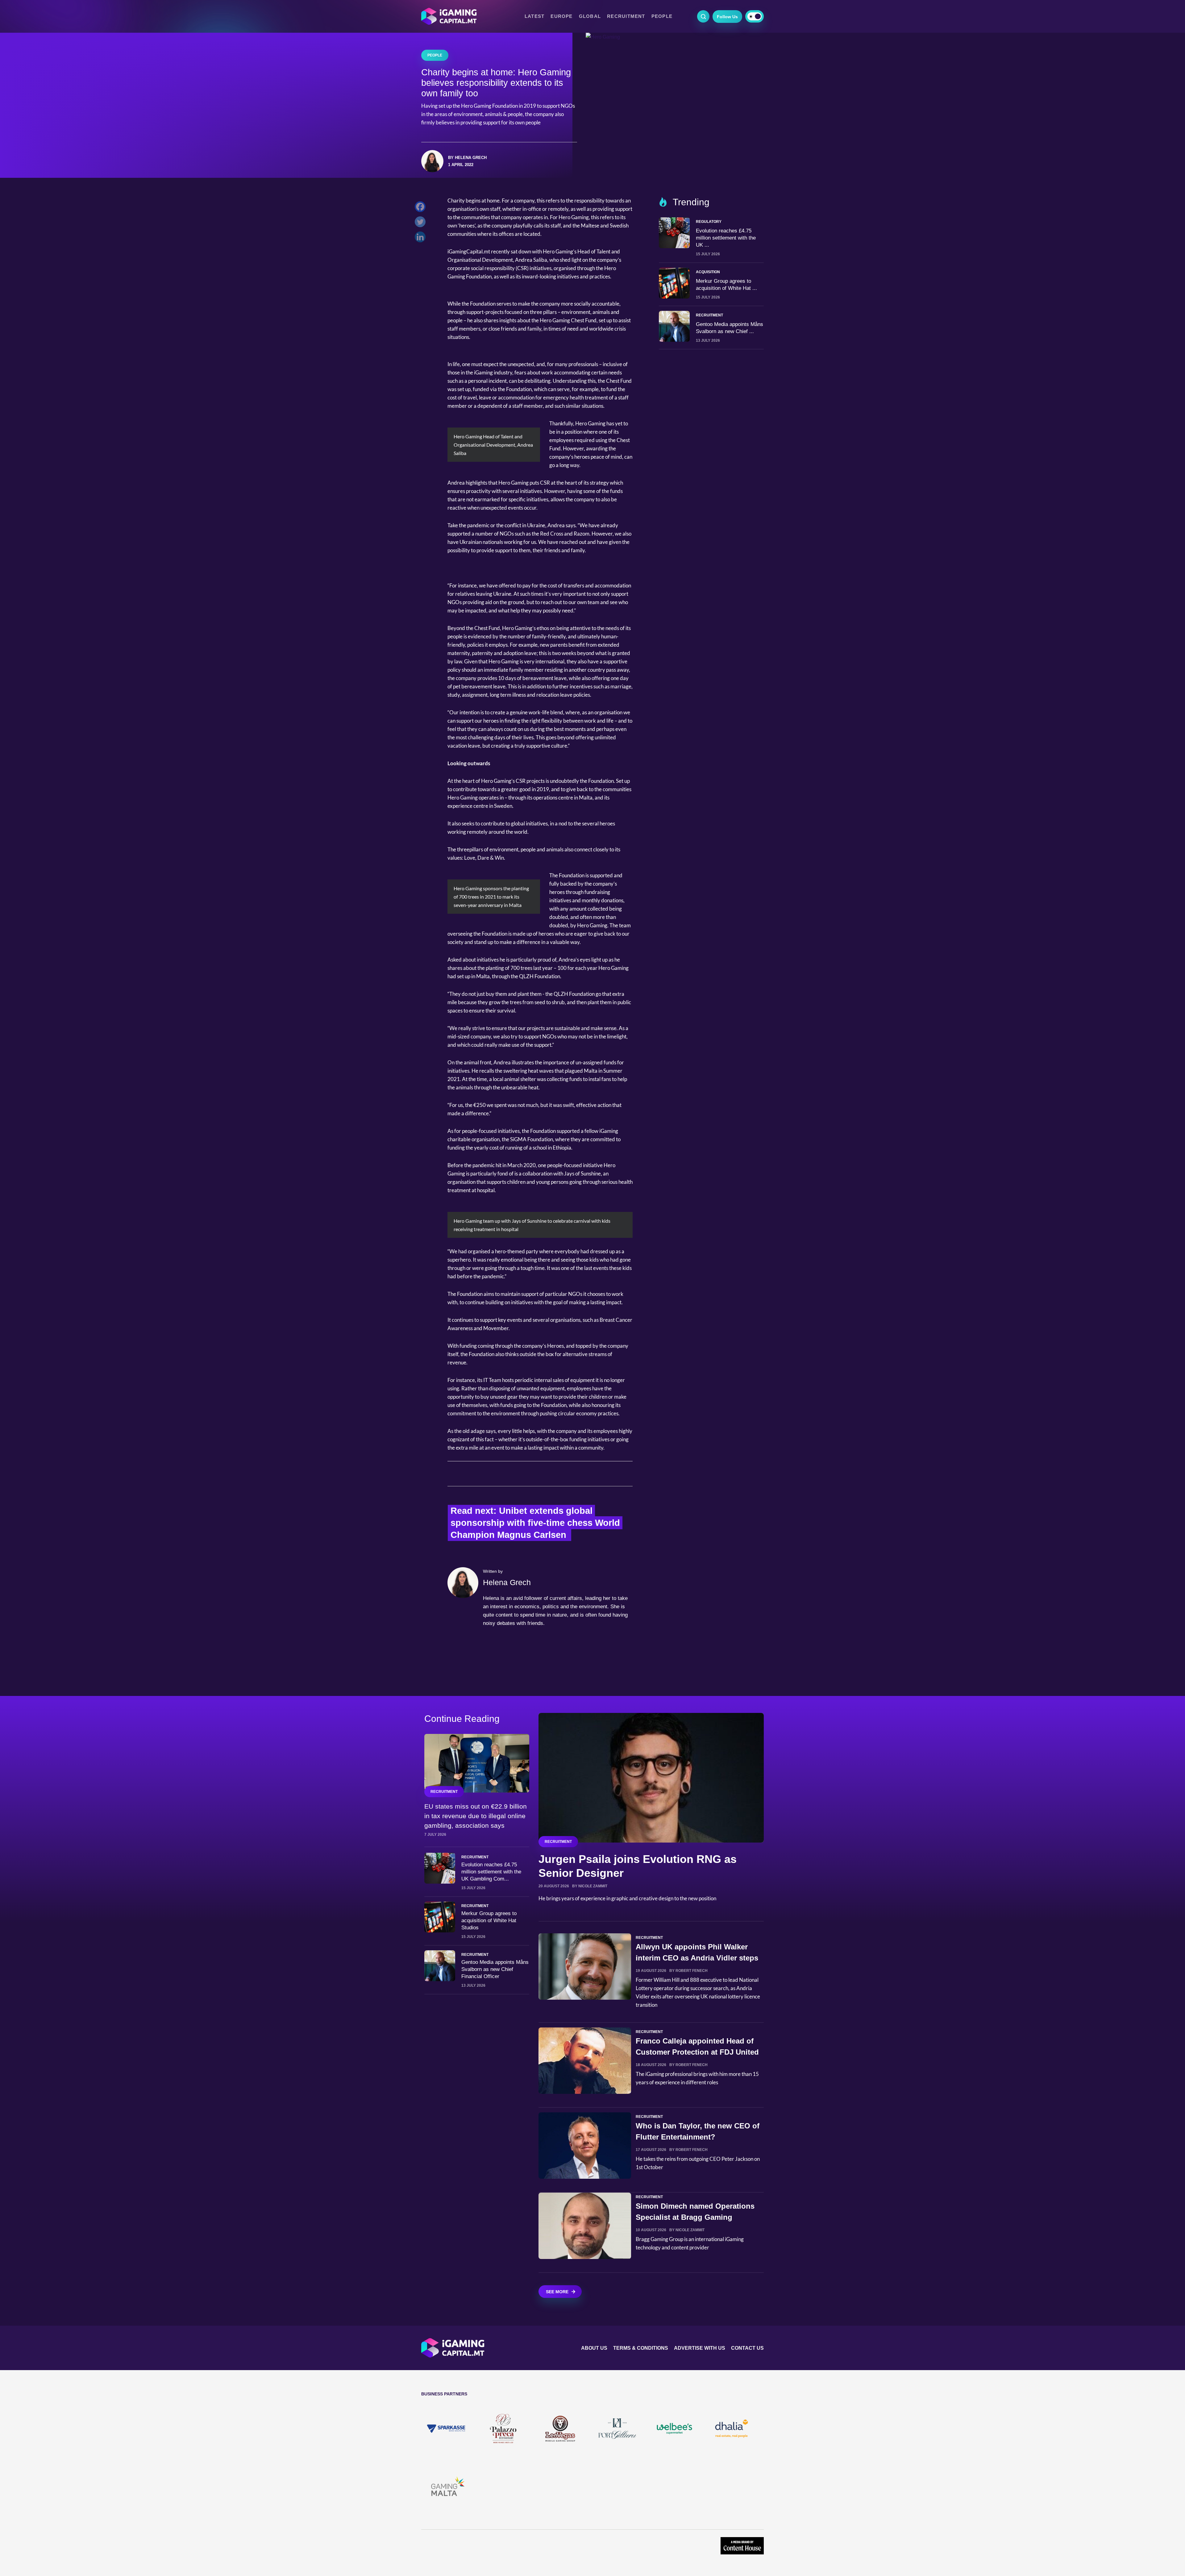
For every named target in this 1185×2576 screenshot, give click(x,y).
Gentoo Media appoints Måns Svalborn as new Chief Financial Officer (495, 1969)
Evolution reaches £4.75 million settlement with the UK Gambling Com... (491, 1872)
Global (590, 16)
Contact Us (747, 2348)
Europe (561, 16)
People (662, 16)
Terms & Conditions (641, 2348)
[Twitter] (422, 223)
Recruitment (626, 16)
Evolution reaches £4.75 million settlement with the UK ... (726, 238)
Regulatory (709, 222)
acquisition (708, 272)
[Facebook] (422, 208)
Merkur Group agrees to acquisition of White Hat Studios (489, 1921)
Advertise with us (700, 2348)
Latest (534, 16)
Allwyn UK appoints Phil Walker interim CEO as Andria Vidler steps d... (697, 1958)
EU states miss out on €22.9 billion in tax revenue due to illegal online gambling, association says (476, 1816)
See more (557, 2292)
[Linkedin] (422, 238)
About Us (594, 2348)
